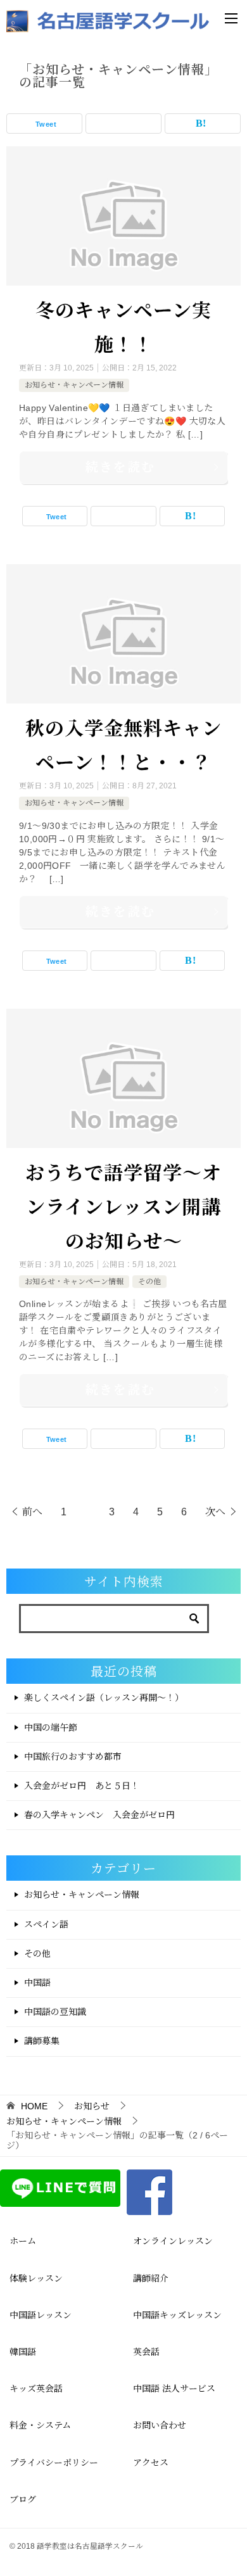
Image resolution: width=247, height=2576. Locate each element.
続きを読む (120, 467)
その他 (149, 1282)
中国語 (37, 1983)
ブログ (23, 2499)
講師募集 (42, 2041)
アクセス (151, 2463)
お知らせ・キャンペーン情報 (74, 385)
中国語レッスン (41, 2315)
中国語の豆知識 (55, 2012)
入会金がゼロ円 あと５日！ (82, 1786)
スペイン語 (46, 1924)
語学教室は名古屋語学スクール (90, 2546)
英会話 (146, 2352)
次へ (215, 1512)
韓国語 (23, 2352)
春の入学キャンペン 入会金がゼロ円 (99, 1815)
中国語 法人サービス (174, 2389)
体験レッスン (36, 2278)
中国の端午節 (51, 1727)
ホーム (23, 2241)
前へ (32, 1512)
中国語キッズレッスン (177, 2315)
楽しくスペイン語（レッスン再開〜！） (104, 1698)
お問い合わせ (160, 2425)
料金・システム (40, 2425)
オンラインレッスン (173, 2241)
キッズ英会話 (36, 2389)
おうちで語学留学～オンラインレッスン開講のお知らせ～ (123, 1206)
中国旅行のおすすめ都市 (73, 1757)
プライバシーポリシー (54, 2463)
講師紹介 (151, 2278)
